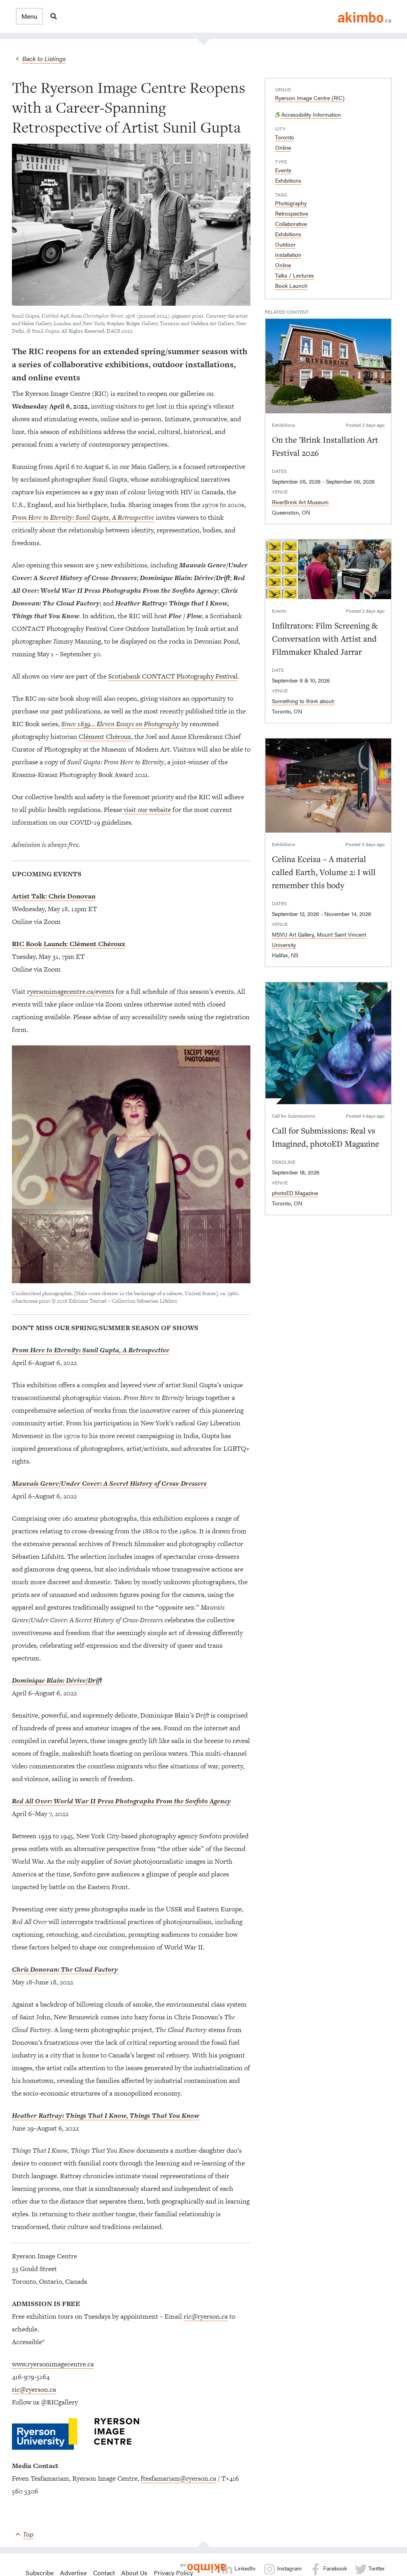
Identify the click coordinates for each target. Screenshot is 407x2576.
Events (283, 170)
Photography (291, 203)
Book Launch (291, 285)
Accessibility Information (310, 114)
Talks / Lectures (295, 275)
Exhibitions (288, 180)
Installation (288, 255)
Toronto (285, 137)
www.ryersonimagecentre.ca (53, 2364)
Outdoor (285, 244)
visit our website (147, 810)
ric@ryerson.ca (206, 2316)
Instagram (289, 2568)
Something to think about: (303, 701)
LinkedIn (244, 2568)
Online (283, 147)
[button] (29, 16)
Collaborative (291, 224)
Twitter (376, 2568)
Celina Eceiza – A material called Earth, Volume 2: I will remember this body (324, 872)
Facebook (334, 2568)
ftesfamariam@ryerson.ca (178, 2478)
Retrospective (292, 213)
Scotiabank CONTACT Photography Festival (173, 676)
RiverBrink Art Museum (300, 502)
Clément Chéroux (105, 737)
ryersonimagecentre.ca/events (71, 991)
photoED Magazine (295, 1193)
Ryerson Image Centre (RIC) (310, 98)
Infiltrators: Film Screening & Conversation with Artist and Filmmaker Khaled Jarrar (325, 638)
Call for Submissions (294, 1116)
